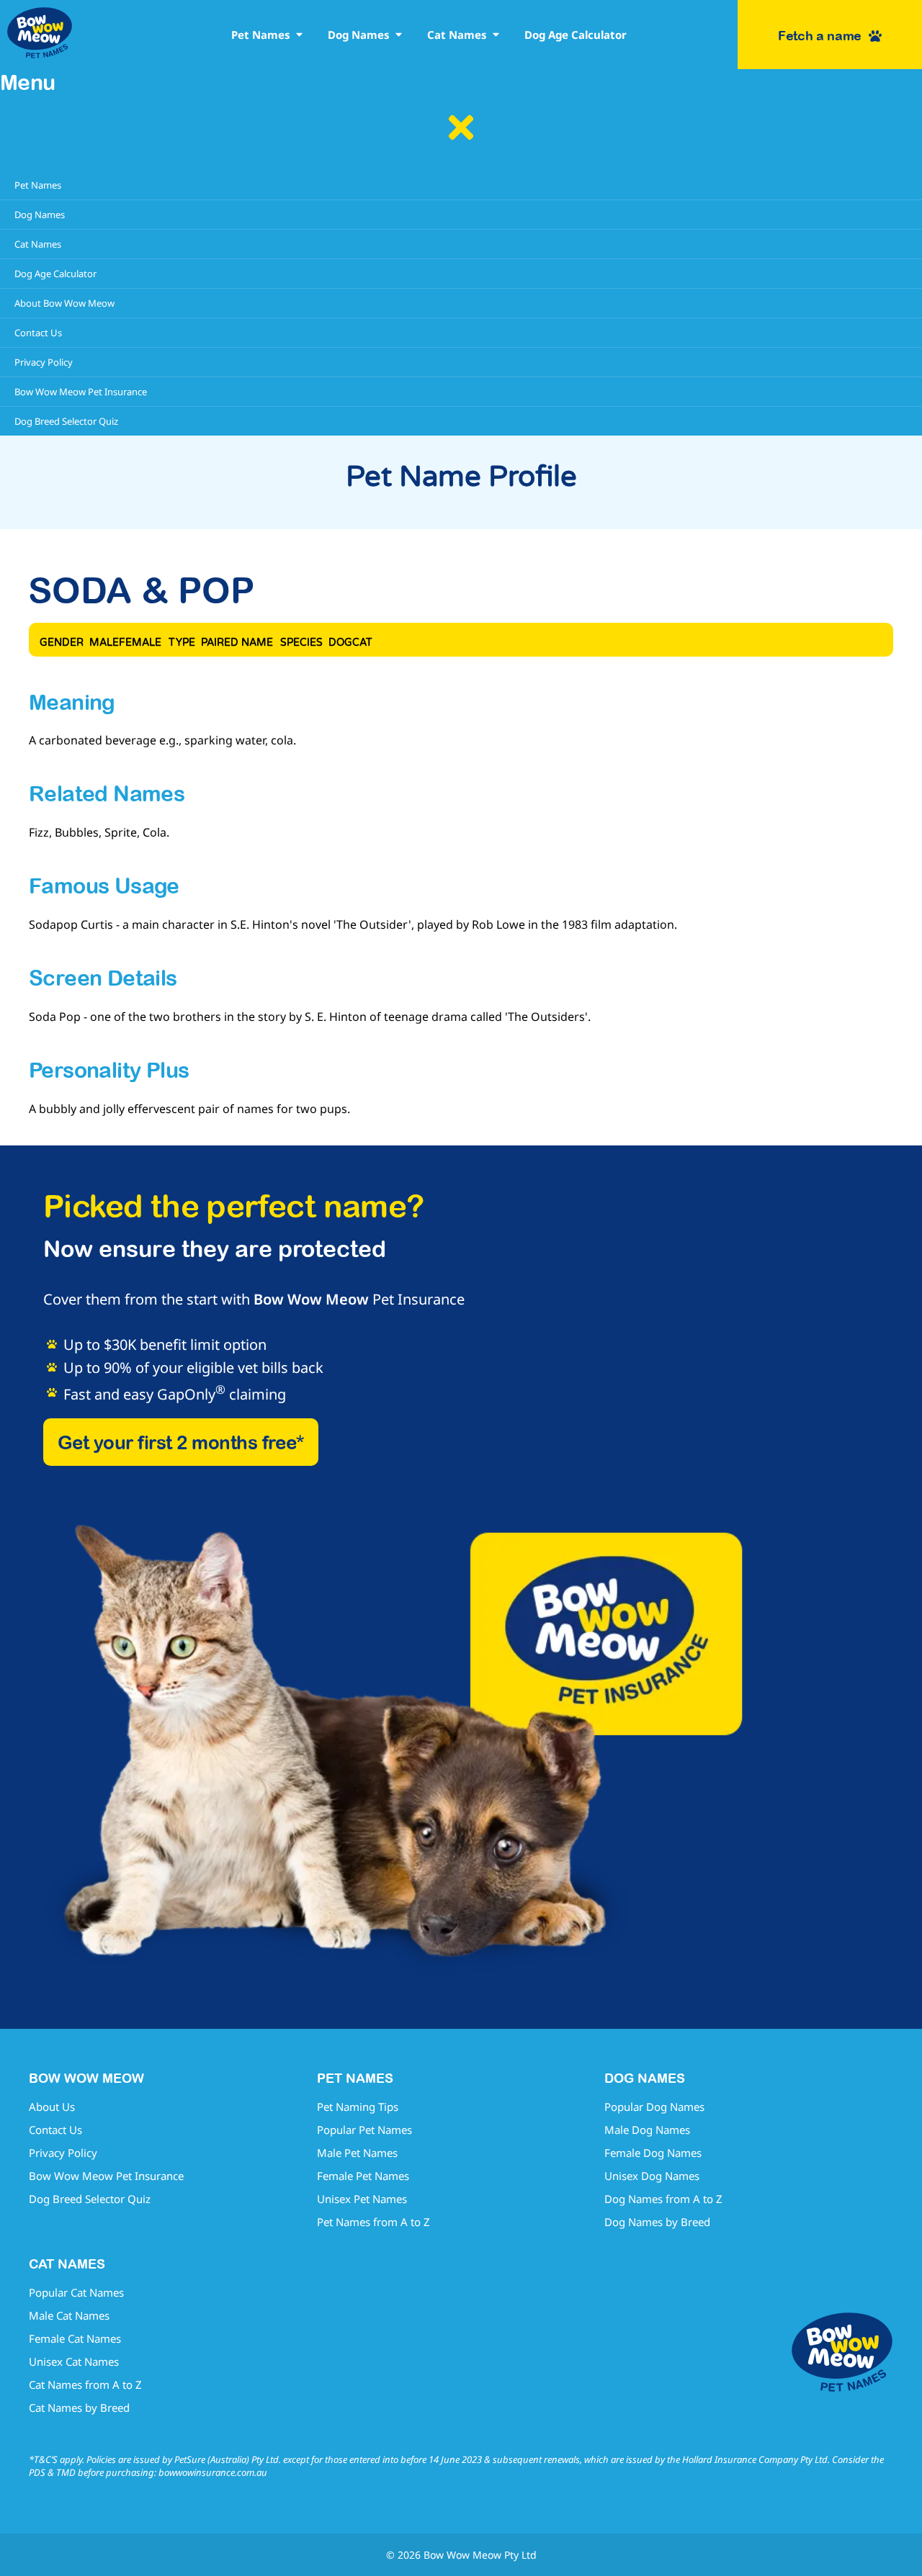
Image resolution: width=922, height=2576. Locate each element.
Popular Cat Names (76, 2292)
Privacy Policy (63, 2153)
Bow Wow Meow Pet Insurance (106, 2176)
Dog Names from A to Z (663, 2199)
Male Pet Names (357, 2153)
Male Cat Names (69, 2315)
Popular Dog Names (654, 2107)
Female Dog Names (653, 2153)
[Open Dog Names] (399, 35)
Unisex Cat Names (74, 2361)
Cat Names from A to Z (85, 2384)
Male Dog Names (647, 2130)
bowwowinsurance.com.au (213, 2472)
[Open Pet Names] (299, 35)
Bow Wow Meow (311, 1299)
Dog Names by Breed (657, 2222)
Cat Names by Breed (79, 2408)
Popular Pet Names (364, 2130)
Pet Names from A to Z (373, 2222)
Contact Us (55, 2130)
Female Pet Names (363, 2176)
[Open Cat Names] (496, 35)
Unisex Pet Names (362, 2199)
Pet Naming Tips (358, 2107)
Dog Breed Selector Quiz (90, 2199)
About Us (52, 2107)
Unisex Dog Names (652, 2176)
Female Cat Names (75, 2338)
